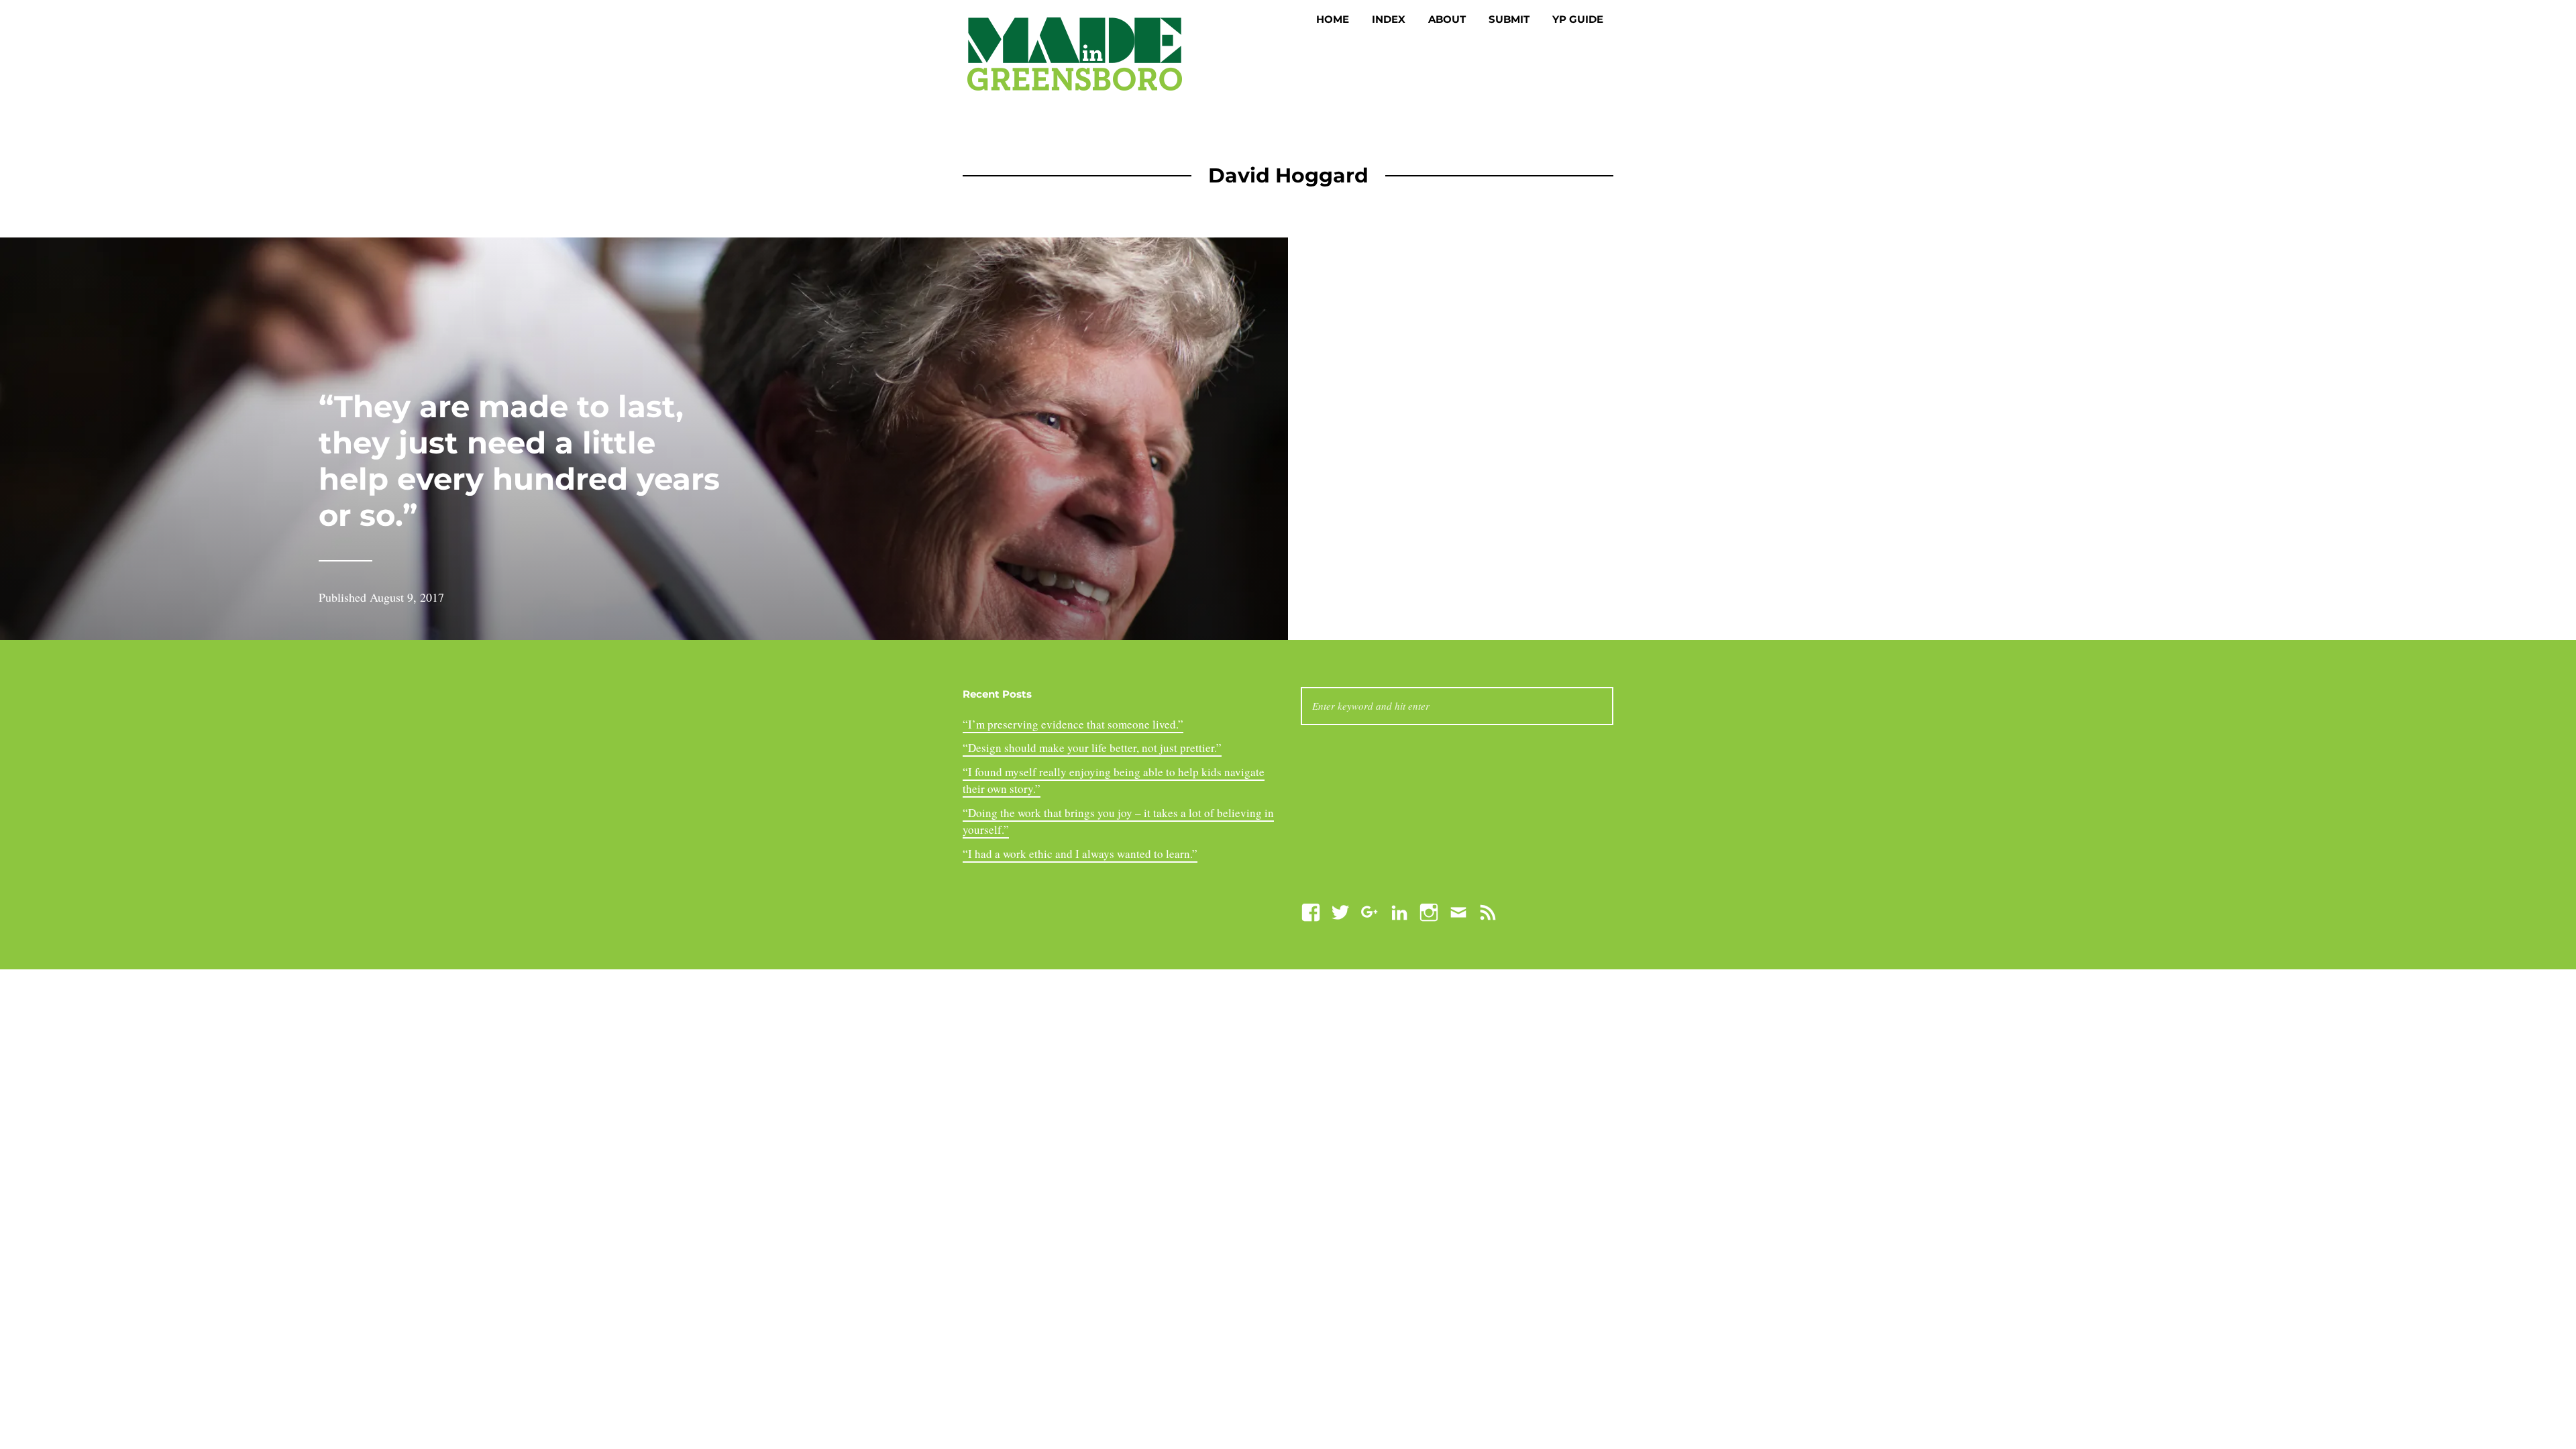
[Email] (1458, 911)
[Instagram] (1429, 911)
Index (1389, 19)
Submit (1509, 19)
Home (1333, 19)
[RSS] (1488, 911)
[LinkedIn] (1399, 911)
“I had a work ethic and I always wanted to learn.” (1080, 854)
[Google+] (1370, 911)
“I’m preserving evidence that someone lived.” (1073, 724)
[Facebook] (1311, 911)
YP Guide (1578, 19)
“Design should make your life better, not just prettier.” (1092, 748)
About (1447, 19)
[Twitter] (1340, 911)
